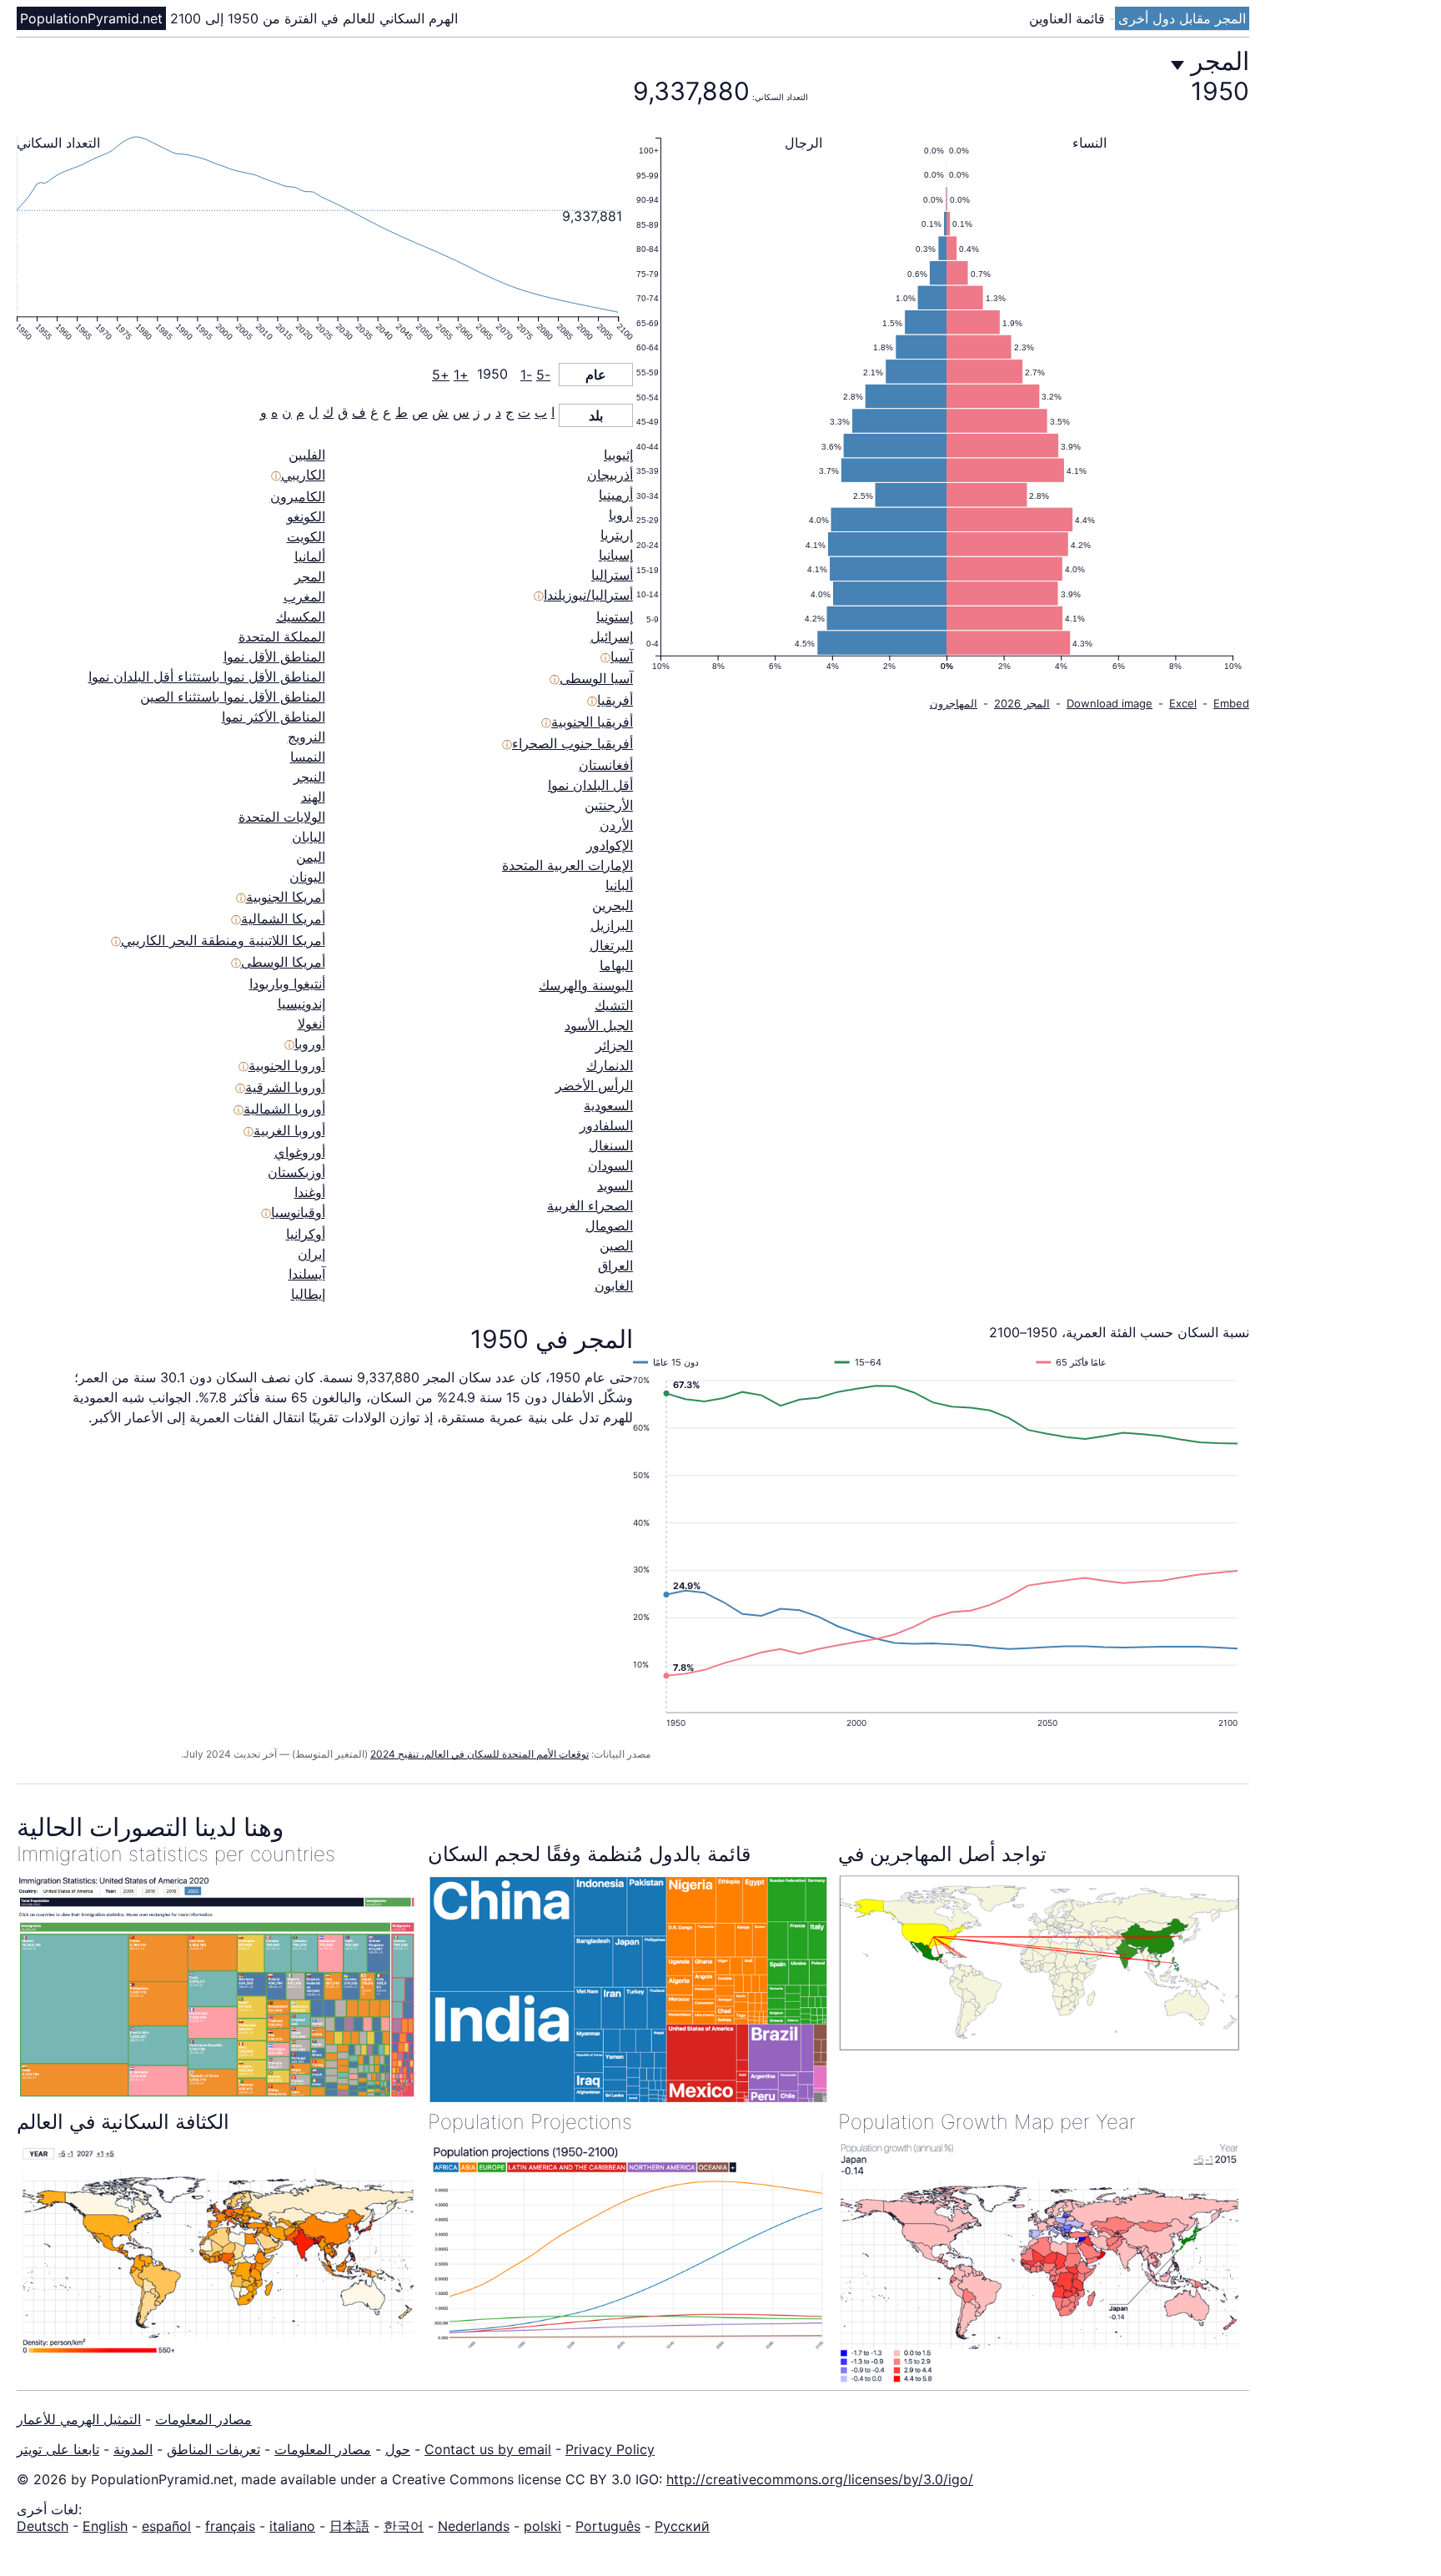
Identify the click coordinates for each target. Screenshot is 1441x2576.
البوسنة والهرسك (586, 985)
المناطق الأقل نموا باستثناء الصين (233, 697)
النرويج (306, 737)
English (105, 2526)
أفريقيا (615, 700)
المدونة (133, 2449)
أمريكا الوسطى (283, 962)
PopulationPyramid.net (91, 18)
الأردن (616, 825)
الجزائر (614, 1045)
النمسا (308, 757)
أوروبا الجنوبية (287, 1065)
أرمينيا (616, 495)
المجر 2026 (1022, 703)
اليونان (307, 877)
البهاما (616, 965)
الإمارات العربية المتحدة (567, 865)
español (166, 2526)
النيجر (309, 777)
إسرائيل (612, 636)
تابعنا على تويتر (58, 2449)
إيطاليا (308, 1294)
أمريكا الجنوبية (286, 897)
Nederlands (474, 2526)
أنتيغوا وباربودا (287, 984)
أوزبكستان (296, 1172)
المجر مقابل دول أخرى (1182, 18)
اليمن (311, 857)
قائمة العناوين (1069, 18)
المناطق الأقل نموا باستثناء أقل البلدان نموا (207, 677)
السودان (610, 1165)
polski (542, 2526)
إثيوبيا (618, 455)
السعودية (608, 1105)
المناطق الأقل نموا (274, 657)
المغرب (304, 596)
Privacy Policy (610, 2449)
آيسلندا (307, 1274)
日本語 (349, 2526)
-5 (543, 375)
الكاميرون (298, 496)
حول (398, 2449)
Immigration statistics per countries (176, 1854)
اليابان (309, 837)
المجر (310, 576)
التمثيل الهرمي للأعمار (79, 2419)
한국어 (404, 2526)
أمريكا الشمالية (283, 918)
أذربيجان (610, 475)
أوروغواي (300, 1152)
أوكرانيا (306, 1234)
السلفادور (606, 1125)
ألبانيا (619, 885)
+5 (441, 375)
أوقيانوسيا (298, 1212)
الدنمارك (610, 1065)
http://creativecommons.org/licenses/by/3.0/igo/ (820, 2479)
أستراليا (612, 575)
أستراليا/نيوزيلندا (588, 595)
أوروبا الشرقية (285, 1087)
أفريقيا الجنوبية (592, 722)
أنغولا (311, 1024)
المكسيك (301, 616)
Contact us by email (488, 2449)
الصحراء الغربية (590, 1205)
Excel (1183, 703)
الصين (616, 1245)
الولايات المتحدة (282, 817)
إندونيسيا (301, 1004)
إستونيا (615, 616)
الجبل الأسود (599, 1025)
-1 (526, 375)
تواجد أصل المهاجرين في (942, 1854)
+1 (461, 375)
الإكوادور (610, 845)
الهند (313, 797)
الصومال (609, 1225)
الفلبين (307, 455)
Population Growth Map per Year (987, 2122)
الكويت (306, 536)
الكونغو (306, 516)
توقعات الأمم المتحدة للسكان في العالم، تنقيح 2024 (479, 1754)
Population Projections (530, 2122)
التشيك (614, 1005)
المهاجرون (954, 703)
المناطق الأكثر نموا (274, 717)
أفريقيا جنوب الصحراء (572, 743)
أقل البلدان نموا (590, 785)
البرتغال (611, 945)
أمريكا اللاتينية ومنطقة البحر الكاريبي (223, 940)
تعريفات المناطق (213, 2449)
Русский (682, 2526)
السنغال (611, 1145)
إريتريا (617, 535)
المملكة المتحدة (282, 636)
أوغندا (310, 1192)
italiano (292, 2526)
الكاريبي (303, 475)
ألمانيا (310, 556)
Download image (1110, 703)
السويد (615, 1185)
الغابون (614, 1285)
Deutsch (43, 2526)
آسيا (622, 657)
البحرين (613, 905)
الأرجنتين (609, 805)
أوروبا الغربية (289, 1130)
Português (608, 2526)
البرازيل (612, 925)
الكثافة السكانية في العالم (123, 2122)
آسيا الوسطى (596, 678)
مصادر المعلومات (203, 2419)
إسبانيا (616, 555)
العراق (615, 1265)
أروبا (621, 515)
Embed (1231, 703)
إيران (311, 1254)
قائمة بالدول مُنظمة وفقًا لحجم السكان (589, 1854)
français (230, 2526)
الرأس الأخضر (594, 1085)
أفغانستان (606, 765)
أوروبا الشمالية (284, 1109)
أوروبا (310, 1044)
